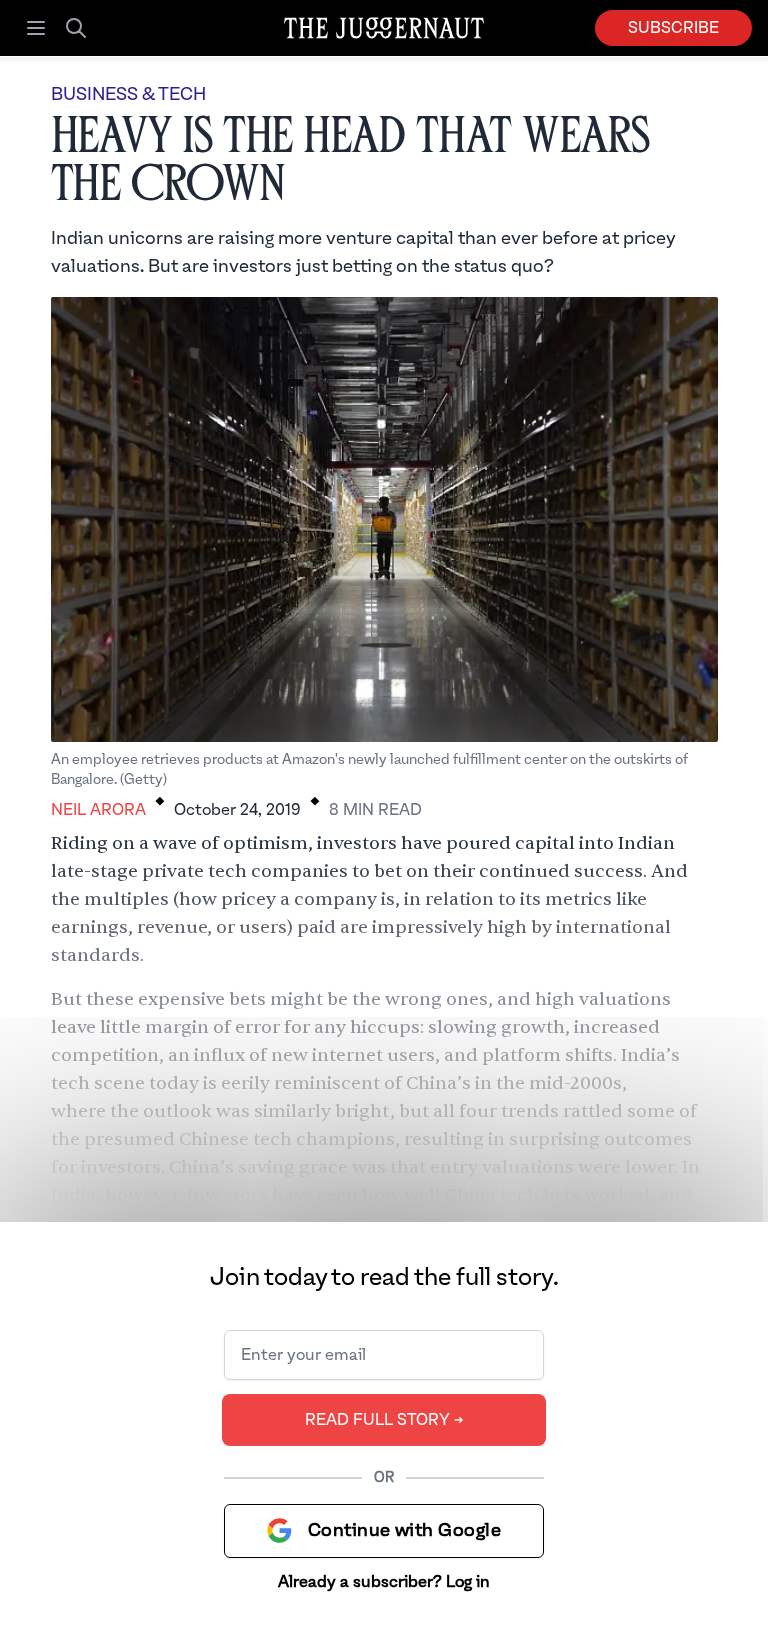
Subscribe (673, 28)
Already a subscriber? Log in (384, 1582)
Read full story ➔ (384, 1420)
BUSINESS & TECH (128, 94)
